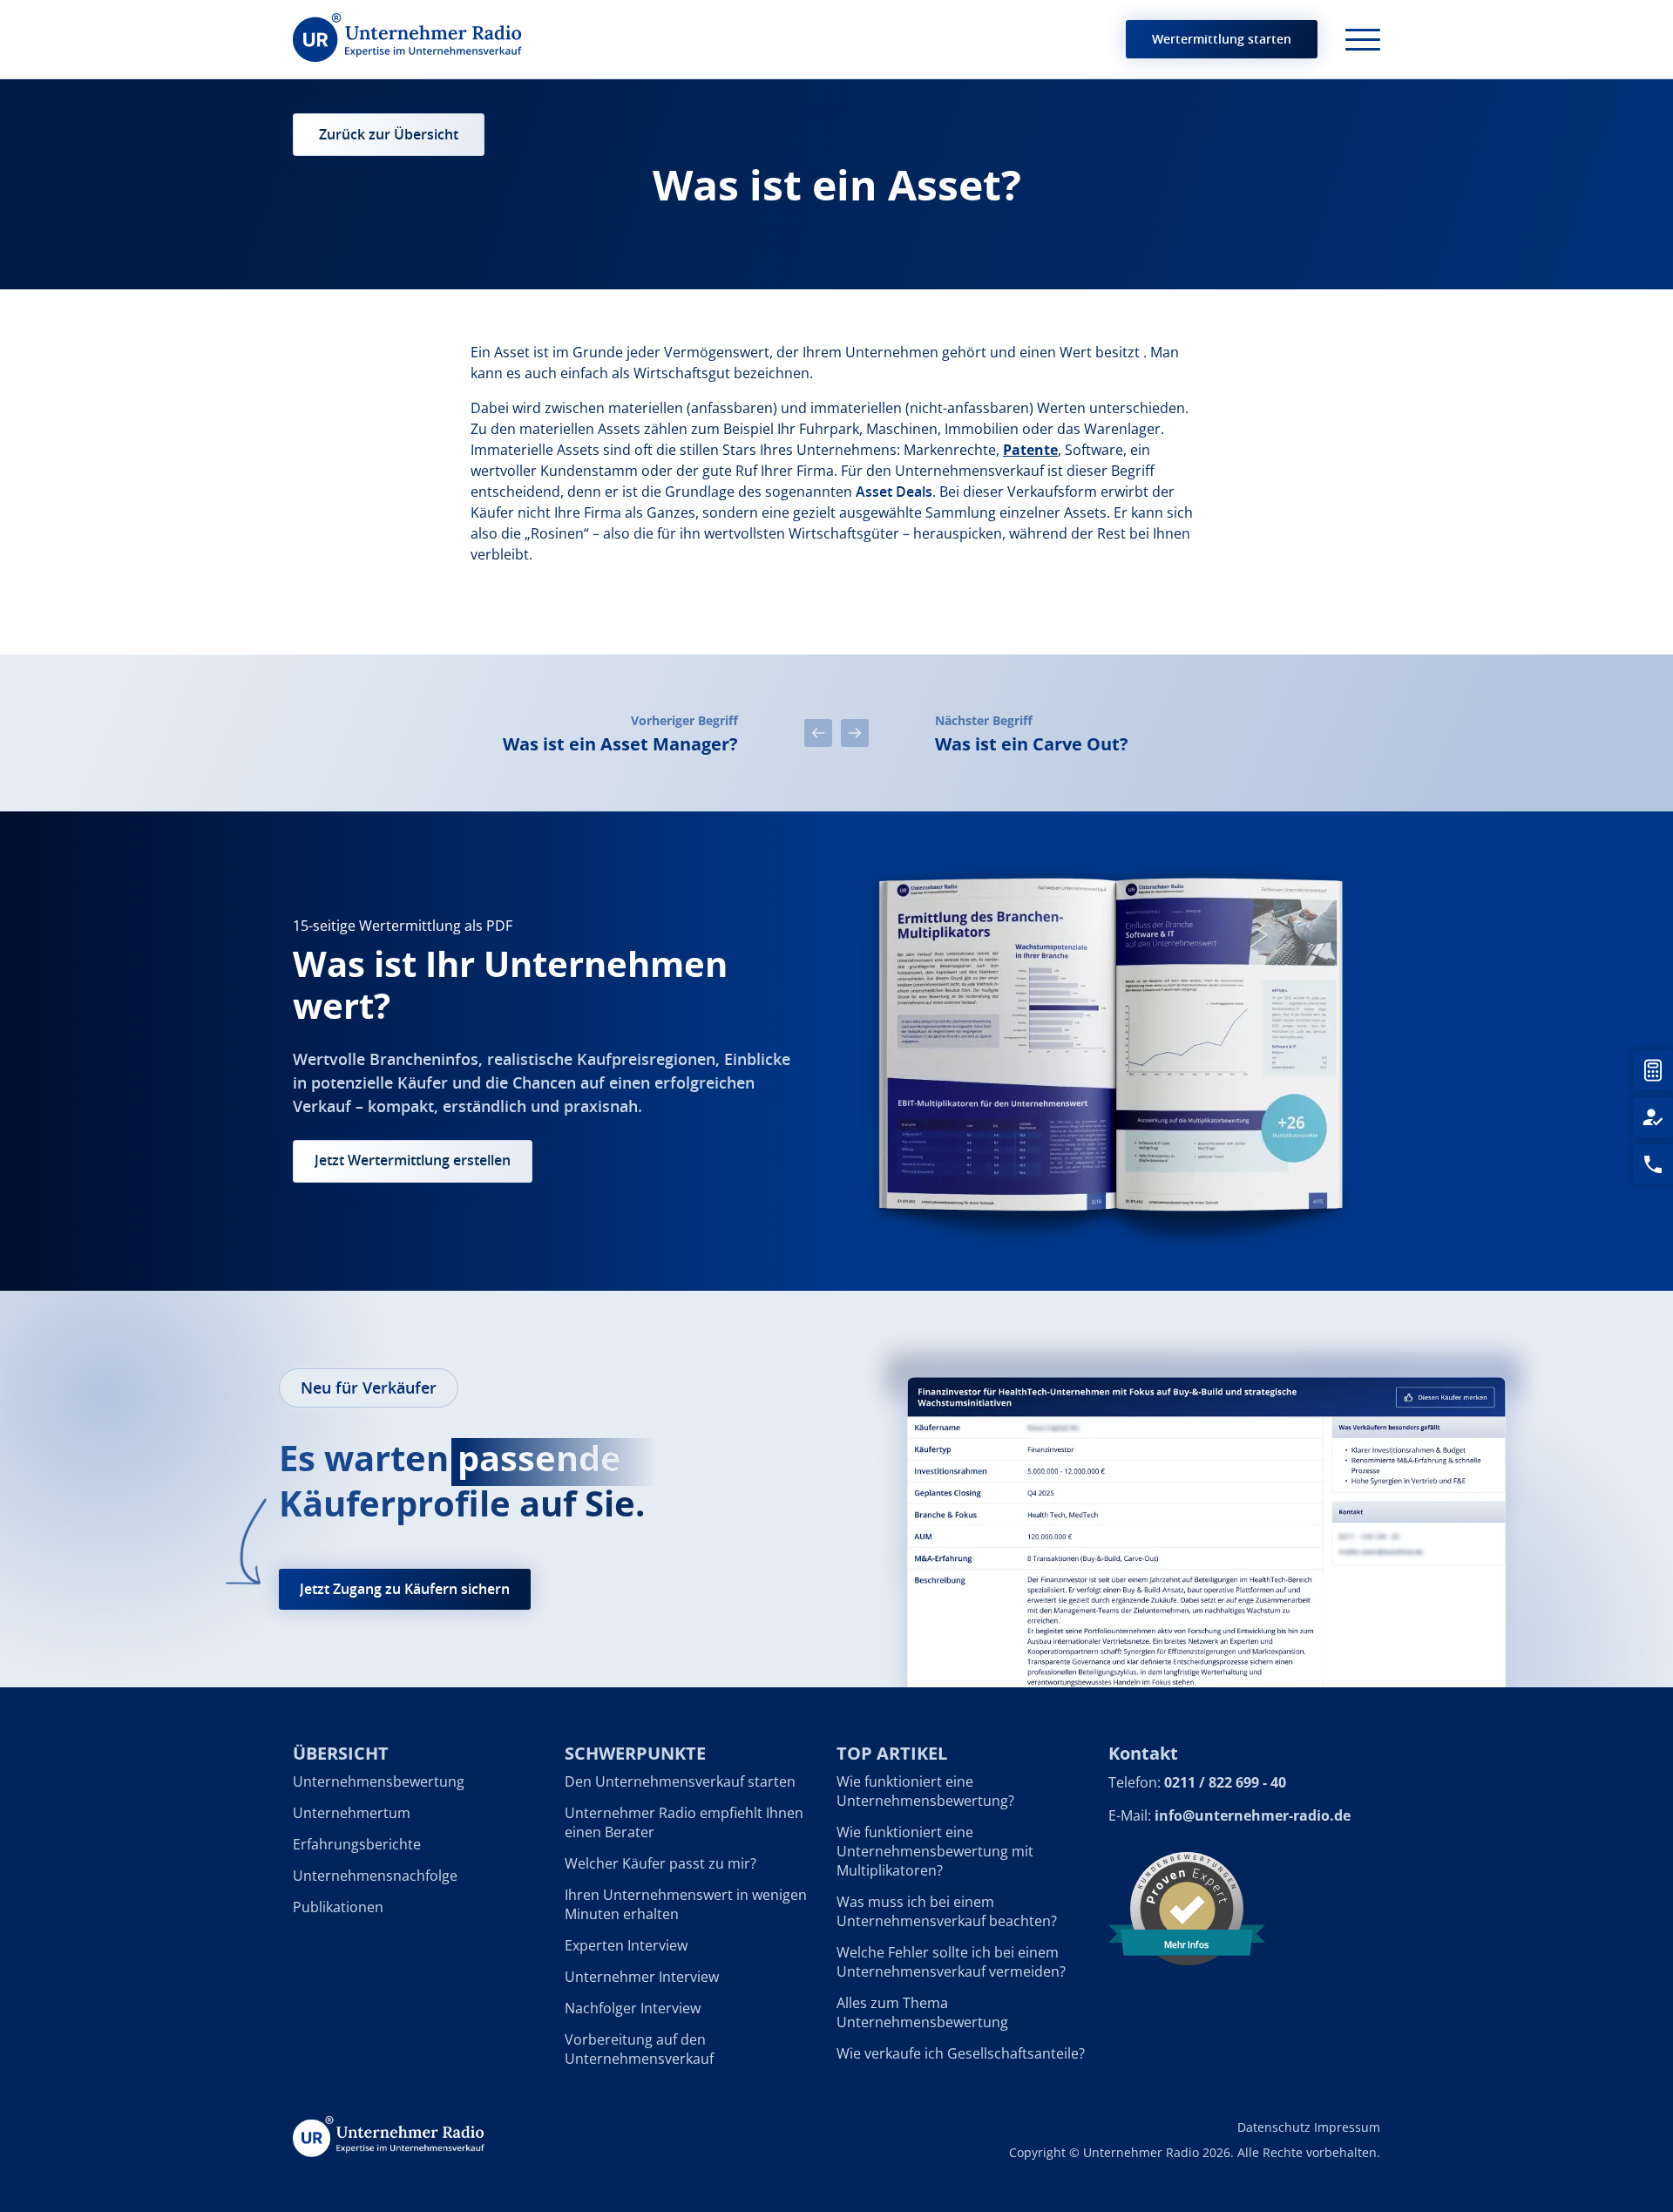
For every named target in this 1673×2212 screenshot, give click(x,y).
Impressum (1347, 2127)
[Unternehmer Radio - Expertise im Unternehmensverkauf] (407, 39)
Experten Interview (626, 1945)
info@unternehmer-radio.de (1253, 1815)
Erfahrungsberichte (357, 1844)
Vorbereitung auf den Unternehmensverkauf (639, 2049)
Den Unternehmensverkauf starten (680, 1781)
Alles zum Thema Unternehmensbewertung (922, 2012)
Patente (1030, 450)
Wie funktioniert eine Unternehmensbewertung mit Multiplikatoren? (935, 1851)
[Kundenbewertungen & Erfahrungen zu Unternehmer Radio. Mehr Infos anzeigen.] (1187, 1907)
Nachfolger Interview (633, 2008)
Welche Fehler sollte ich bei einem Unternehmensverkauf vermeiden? (951, 1962)
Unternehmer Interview (642, 1977)
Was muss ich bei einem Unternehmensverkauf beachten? (947, 1911)
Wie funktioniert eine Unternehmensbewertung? (925, 1791)
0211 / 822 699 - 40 (1225, 1782)
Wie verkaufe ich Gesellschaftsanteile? (961, 2053)
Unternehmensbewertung (379, 1781)
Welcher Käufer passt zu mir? (660, 1863)
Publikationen (338, 1907)
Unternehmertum (352, 1813)
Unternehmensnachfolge (375, 1876)
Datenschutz (1274, 2127)
